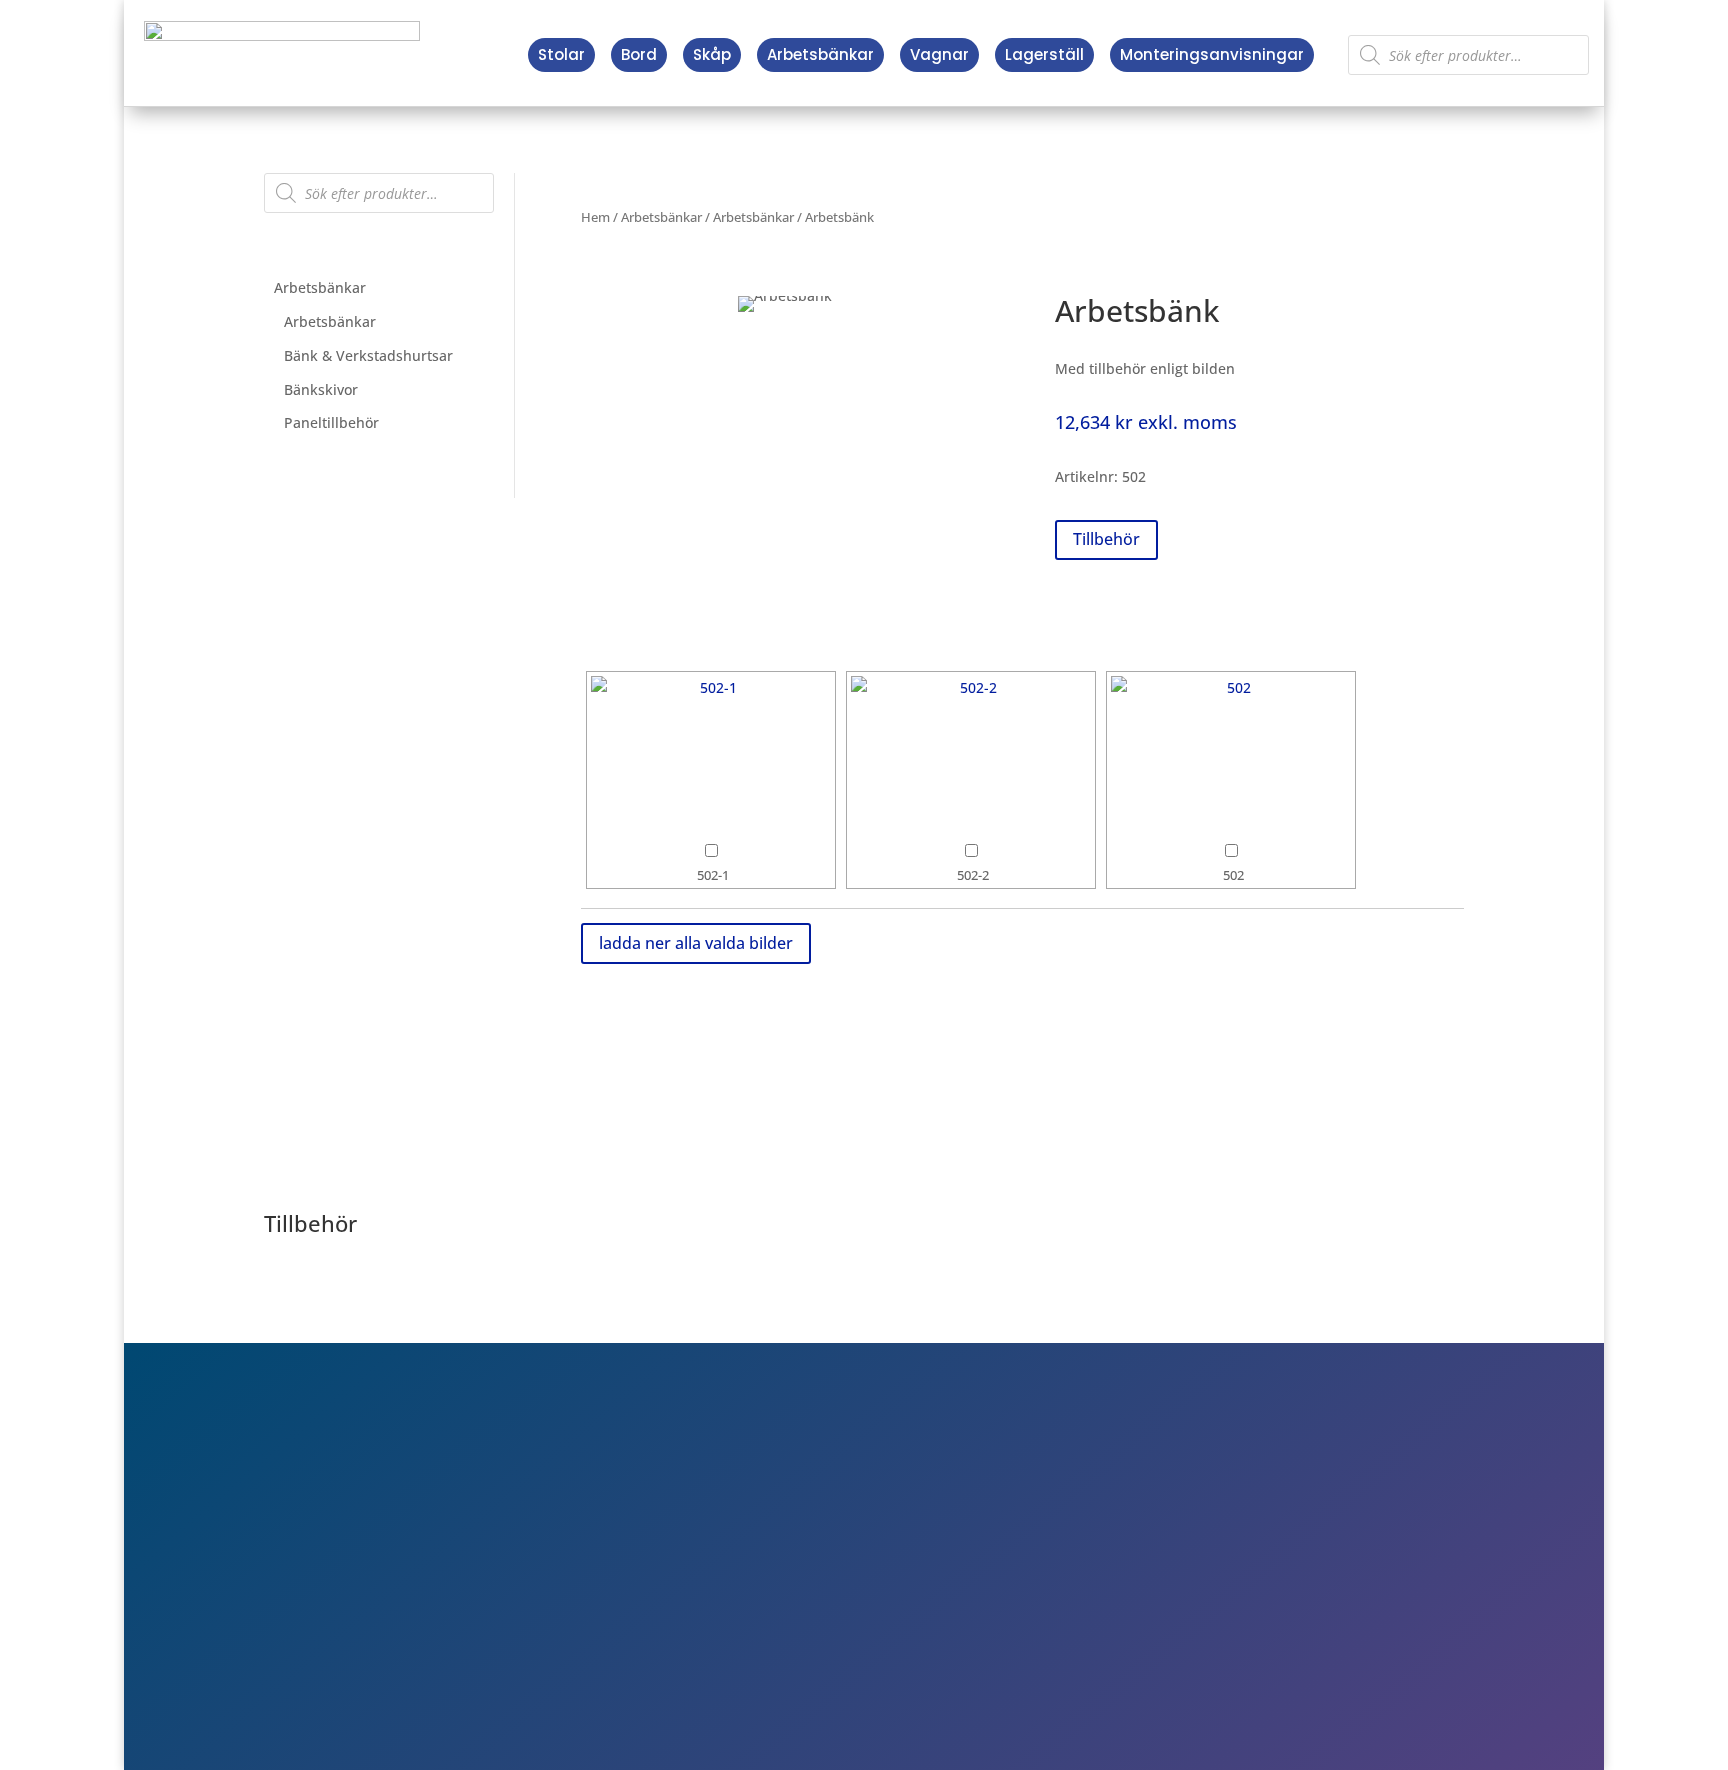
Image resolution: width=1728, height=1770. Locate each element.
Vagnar (939, 54)
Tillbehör (1106, 539)
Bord (639, 54)
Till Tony (1186, 1602)
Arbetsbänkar (820, 54)
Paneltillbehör (331, 422)
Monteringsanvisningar (1212, 54)
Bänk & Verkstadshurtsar (368, 355)
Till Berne (1190, 1573)
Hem (595, 217)
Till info (1182, 1516)
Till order (1189, 1544)
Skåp (712, 54)
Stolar (561, 54)
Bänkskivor (321, 389)
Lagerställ (1044, 54)
